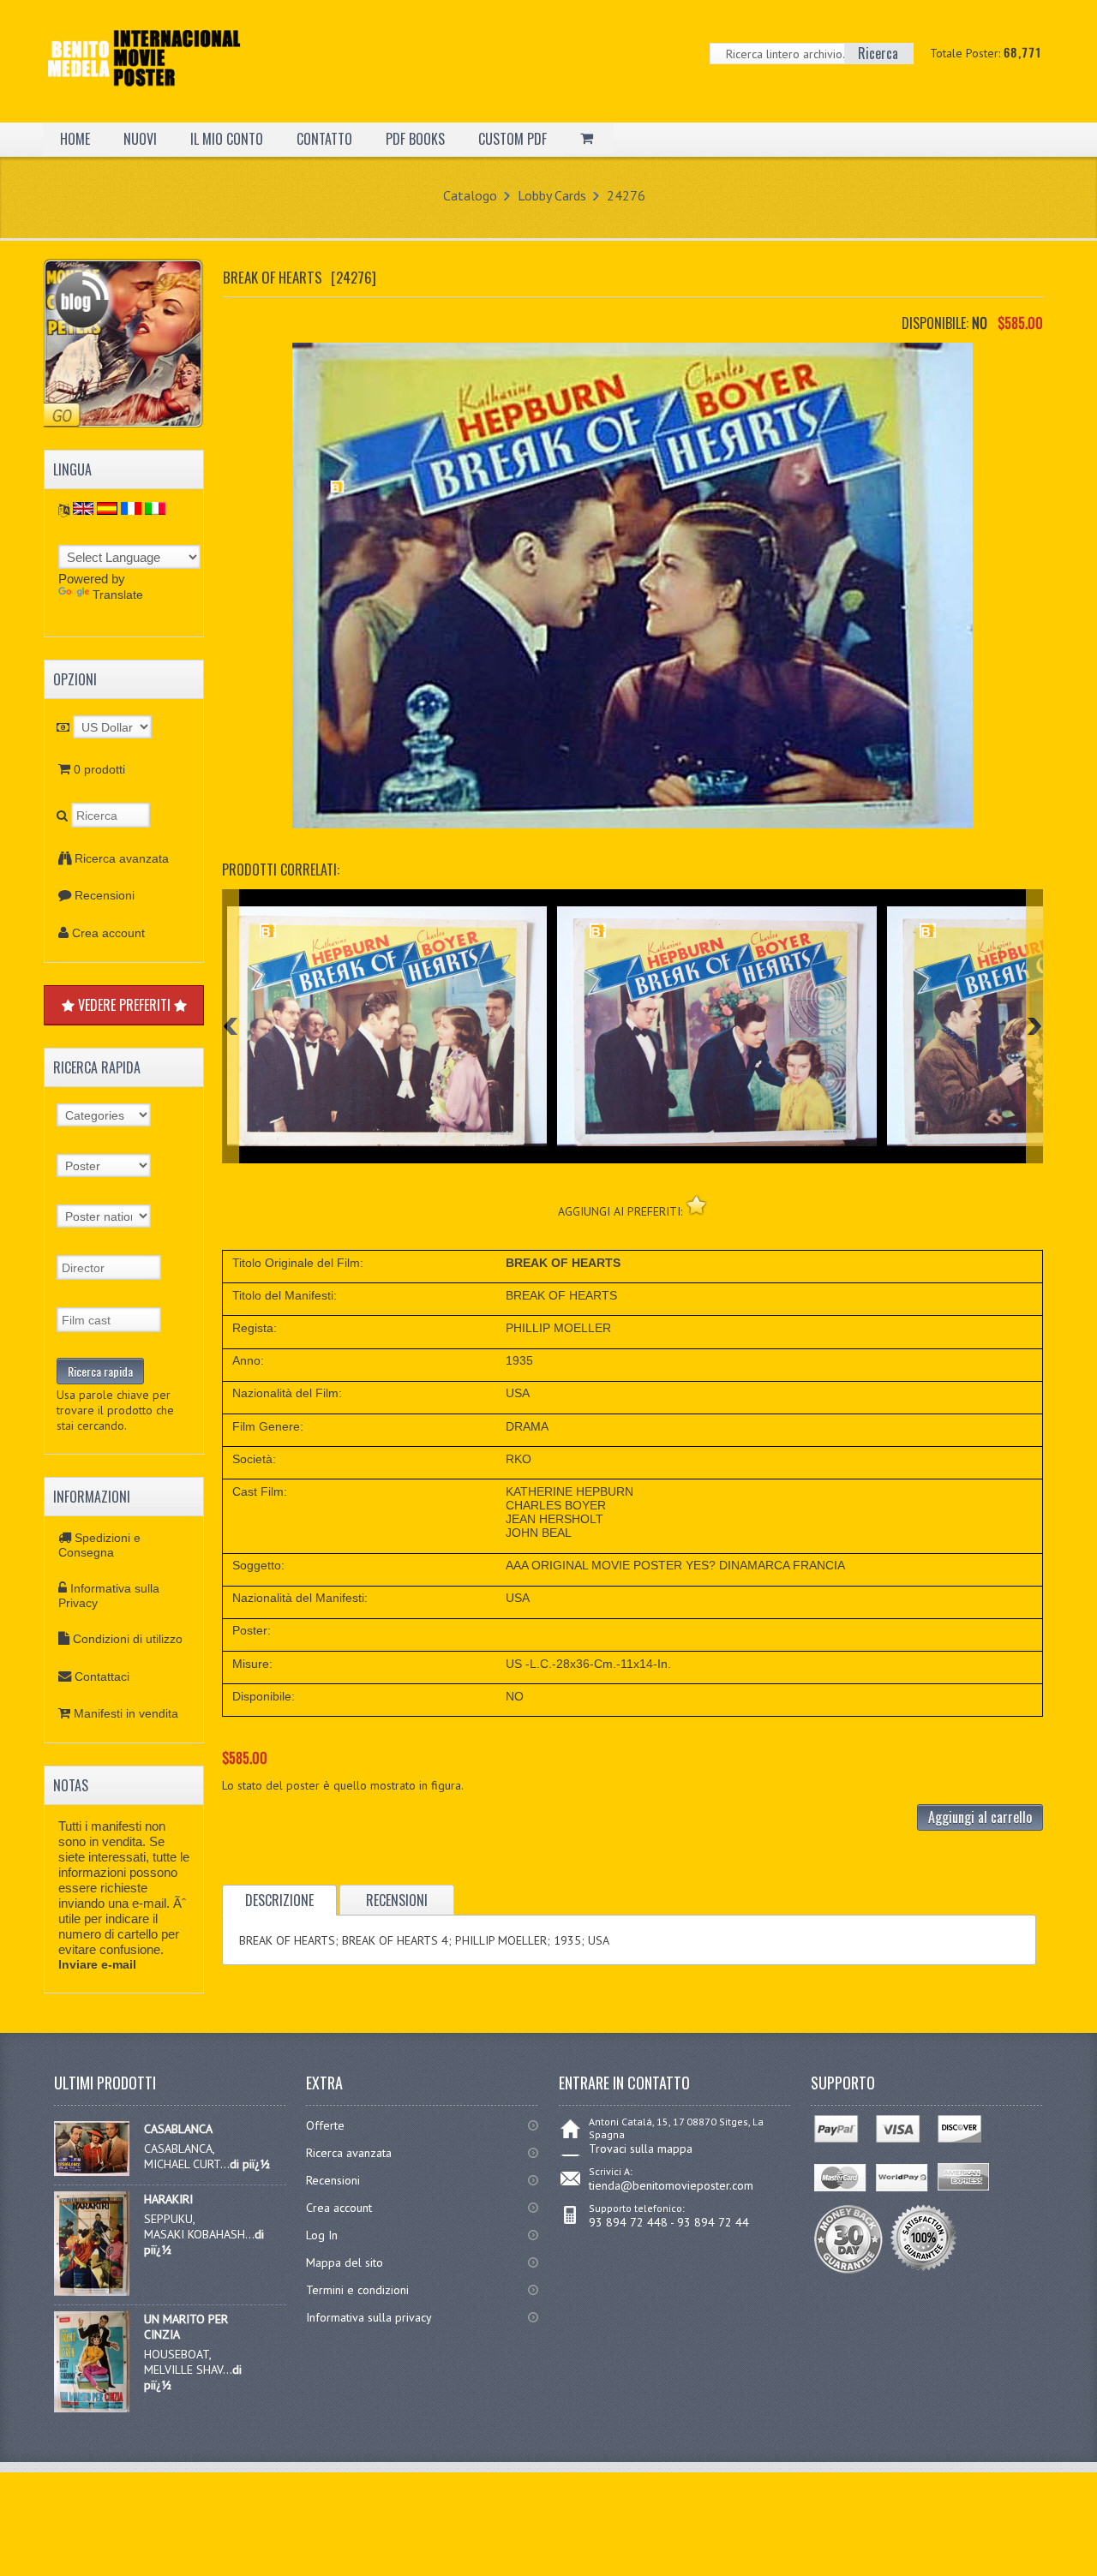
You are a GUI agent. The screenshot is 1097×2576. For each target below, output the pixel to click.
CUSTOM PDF (513, 139)
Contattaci (102, 1676)
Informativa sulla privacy (369, 2317)
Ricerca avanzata (122, 858)
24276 (626, 195)
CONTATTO (324, 139)
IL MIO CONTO (227, 139)
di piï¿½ (250, 2164)
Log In (322, 2235)
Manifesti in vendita (126, 1713)
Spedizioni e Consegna (99, 1545)
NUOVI (140, 139)
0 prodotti (99, 769)
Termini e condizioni (357, 2290)
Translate (118, 595)
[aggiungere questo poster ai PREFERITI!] (696, 1205)
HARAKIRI (168, 2199)
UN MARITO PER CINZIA (186, 2327)
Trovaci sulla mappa (641, 2149)
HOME (75, 139)
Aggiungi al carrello (980, 1817)
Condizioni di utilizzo (128, 1639)
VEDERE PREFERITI (124, 1005)
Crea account (108, 933)
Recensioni (105, 895)
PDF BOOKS (415, 139)
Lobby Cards (552, 195)
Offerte (325, 2125)
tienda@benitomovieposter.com (671, 2185)
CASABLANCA (178, 2129)
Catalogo (470, 195)
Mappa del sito (345, 2262)
